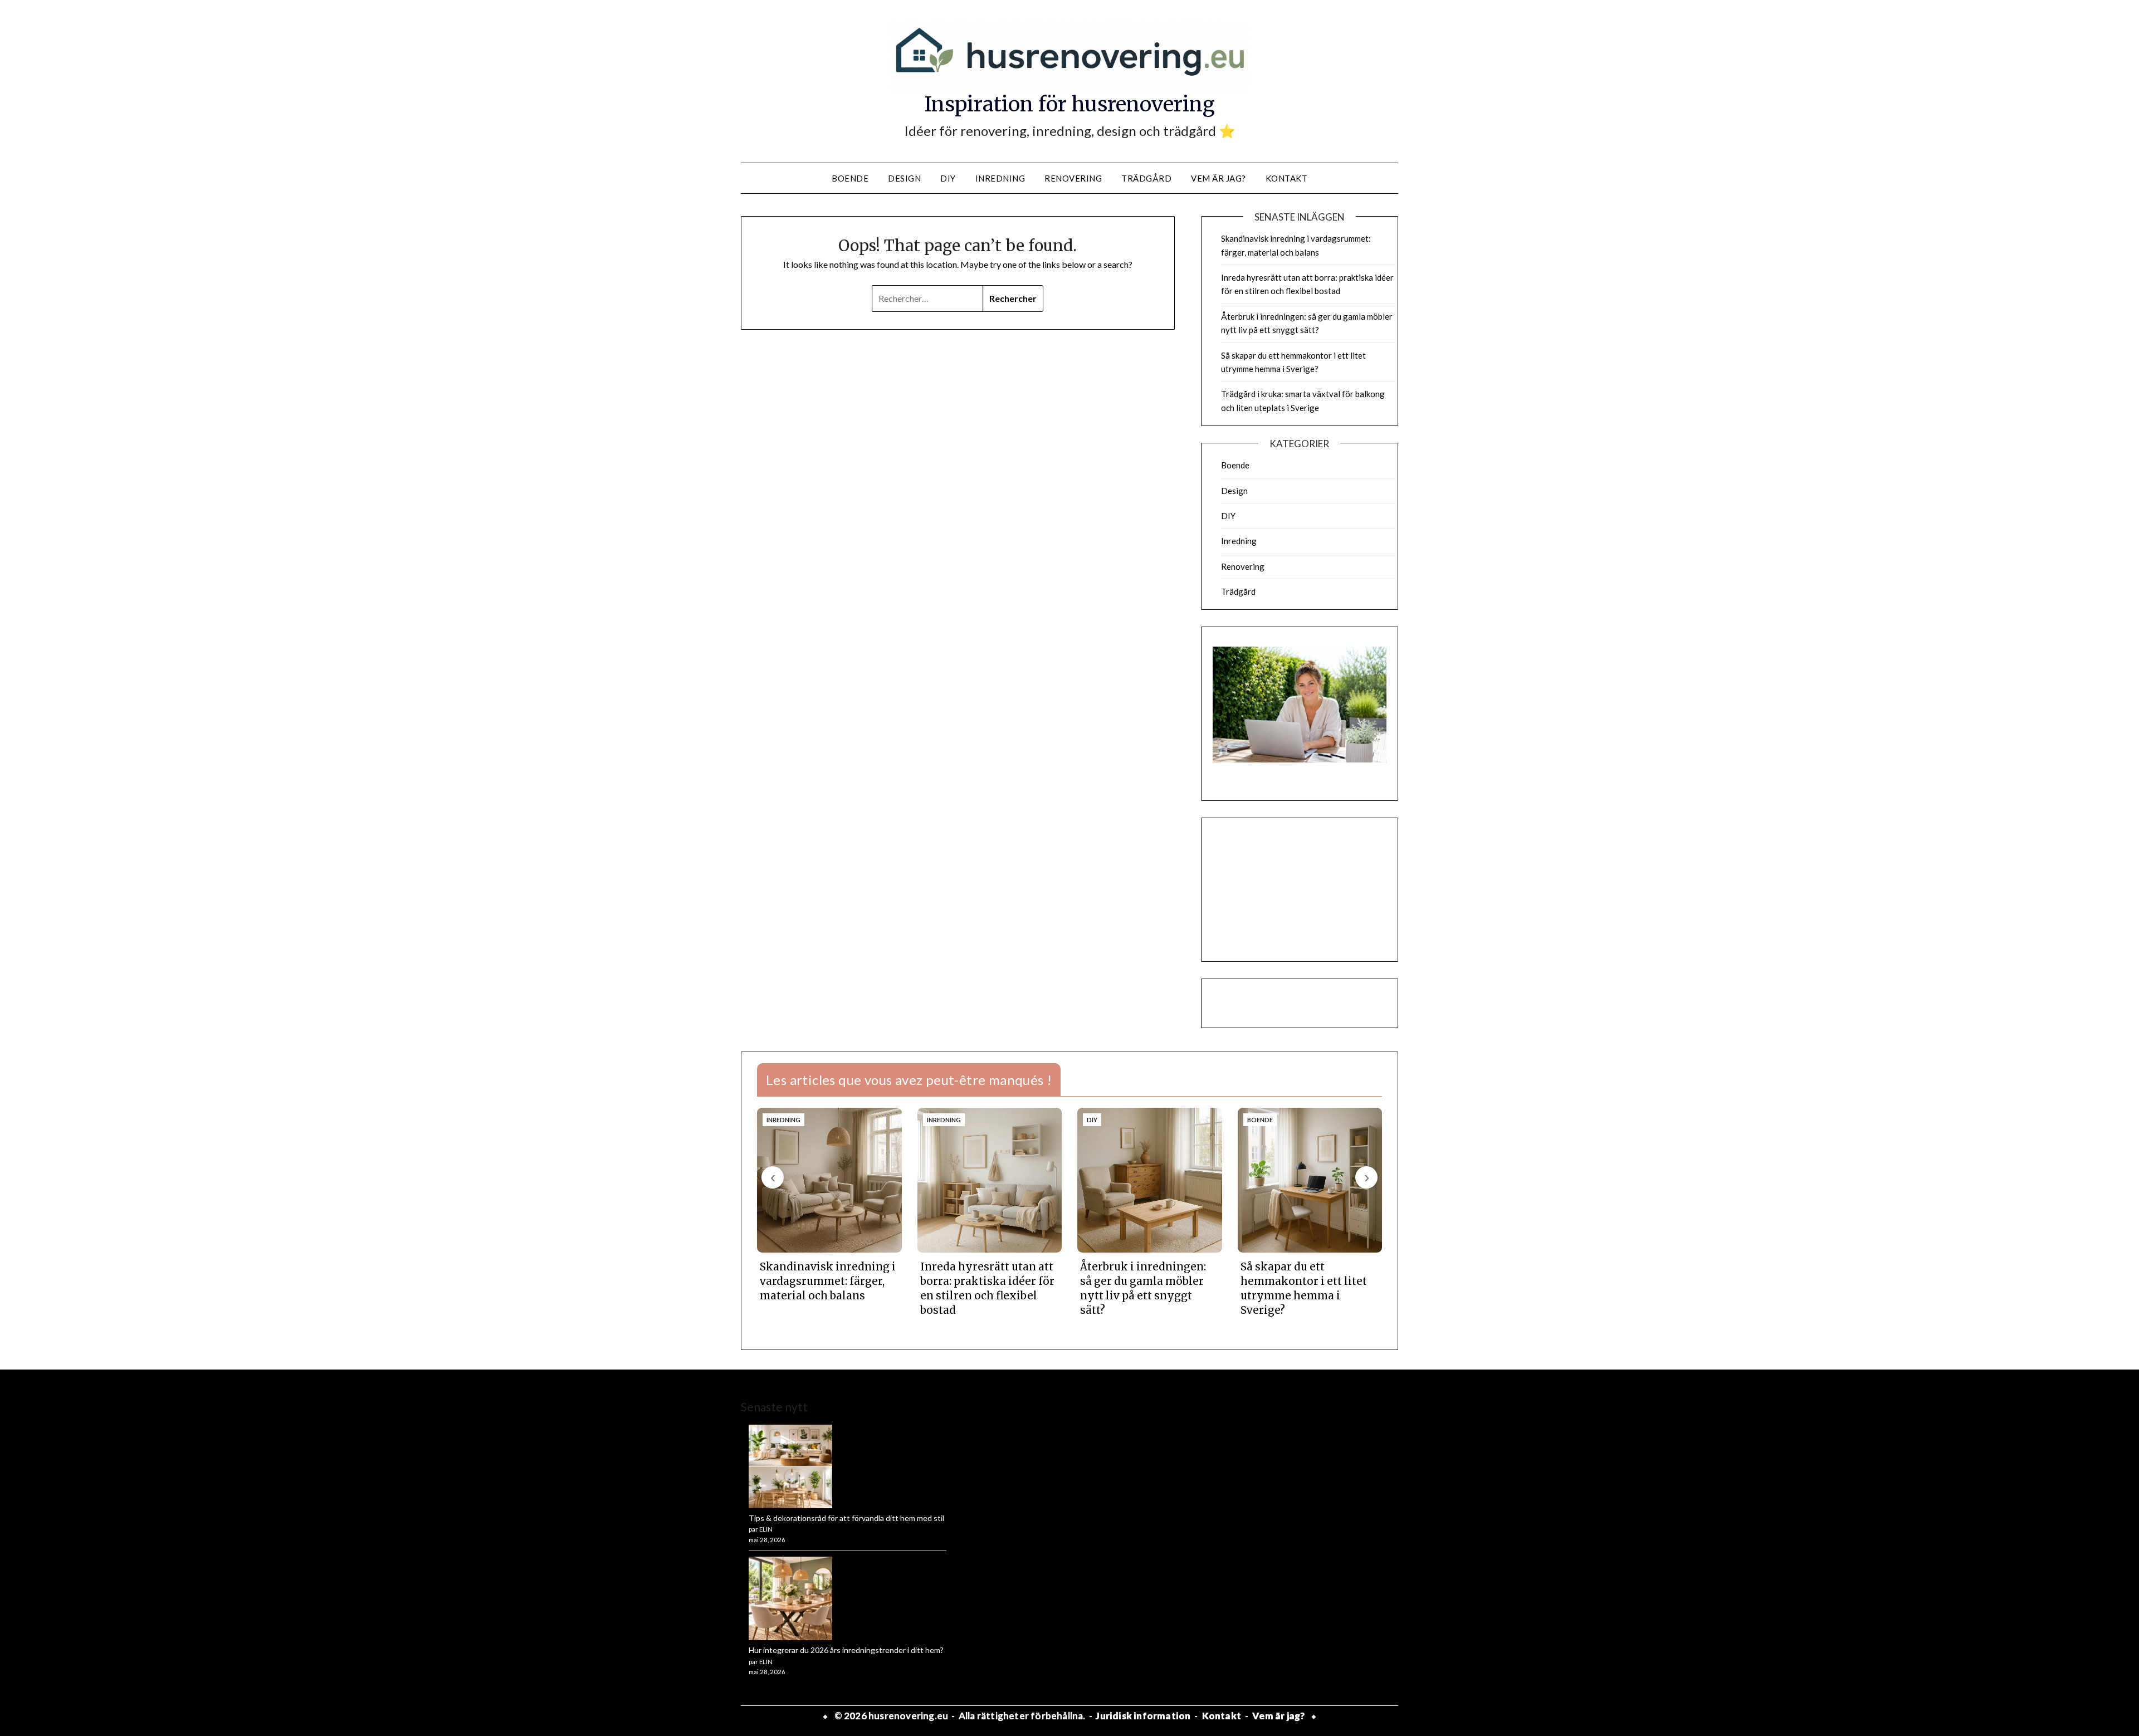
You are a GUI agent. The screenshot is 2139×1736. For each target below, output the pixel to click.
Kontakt (1287, 178)
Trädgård (1146, 178)
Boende (850, 178)
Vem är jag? (1219, 178)
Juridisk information (1143, 1716)
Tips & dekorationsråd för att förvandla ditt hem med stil (846, 1518)
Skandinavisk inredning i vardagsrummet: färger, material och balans (828, 1281)
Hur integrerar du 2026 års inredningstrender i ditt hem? (846, 1650)
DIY (948, 178)
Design (904, 178)
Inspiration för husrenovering (1070, 104)
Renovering (1073, 178)
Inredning (1000, 178)
